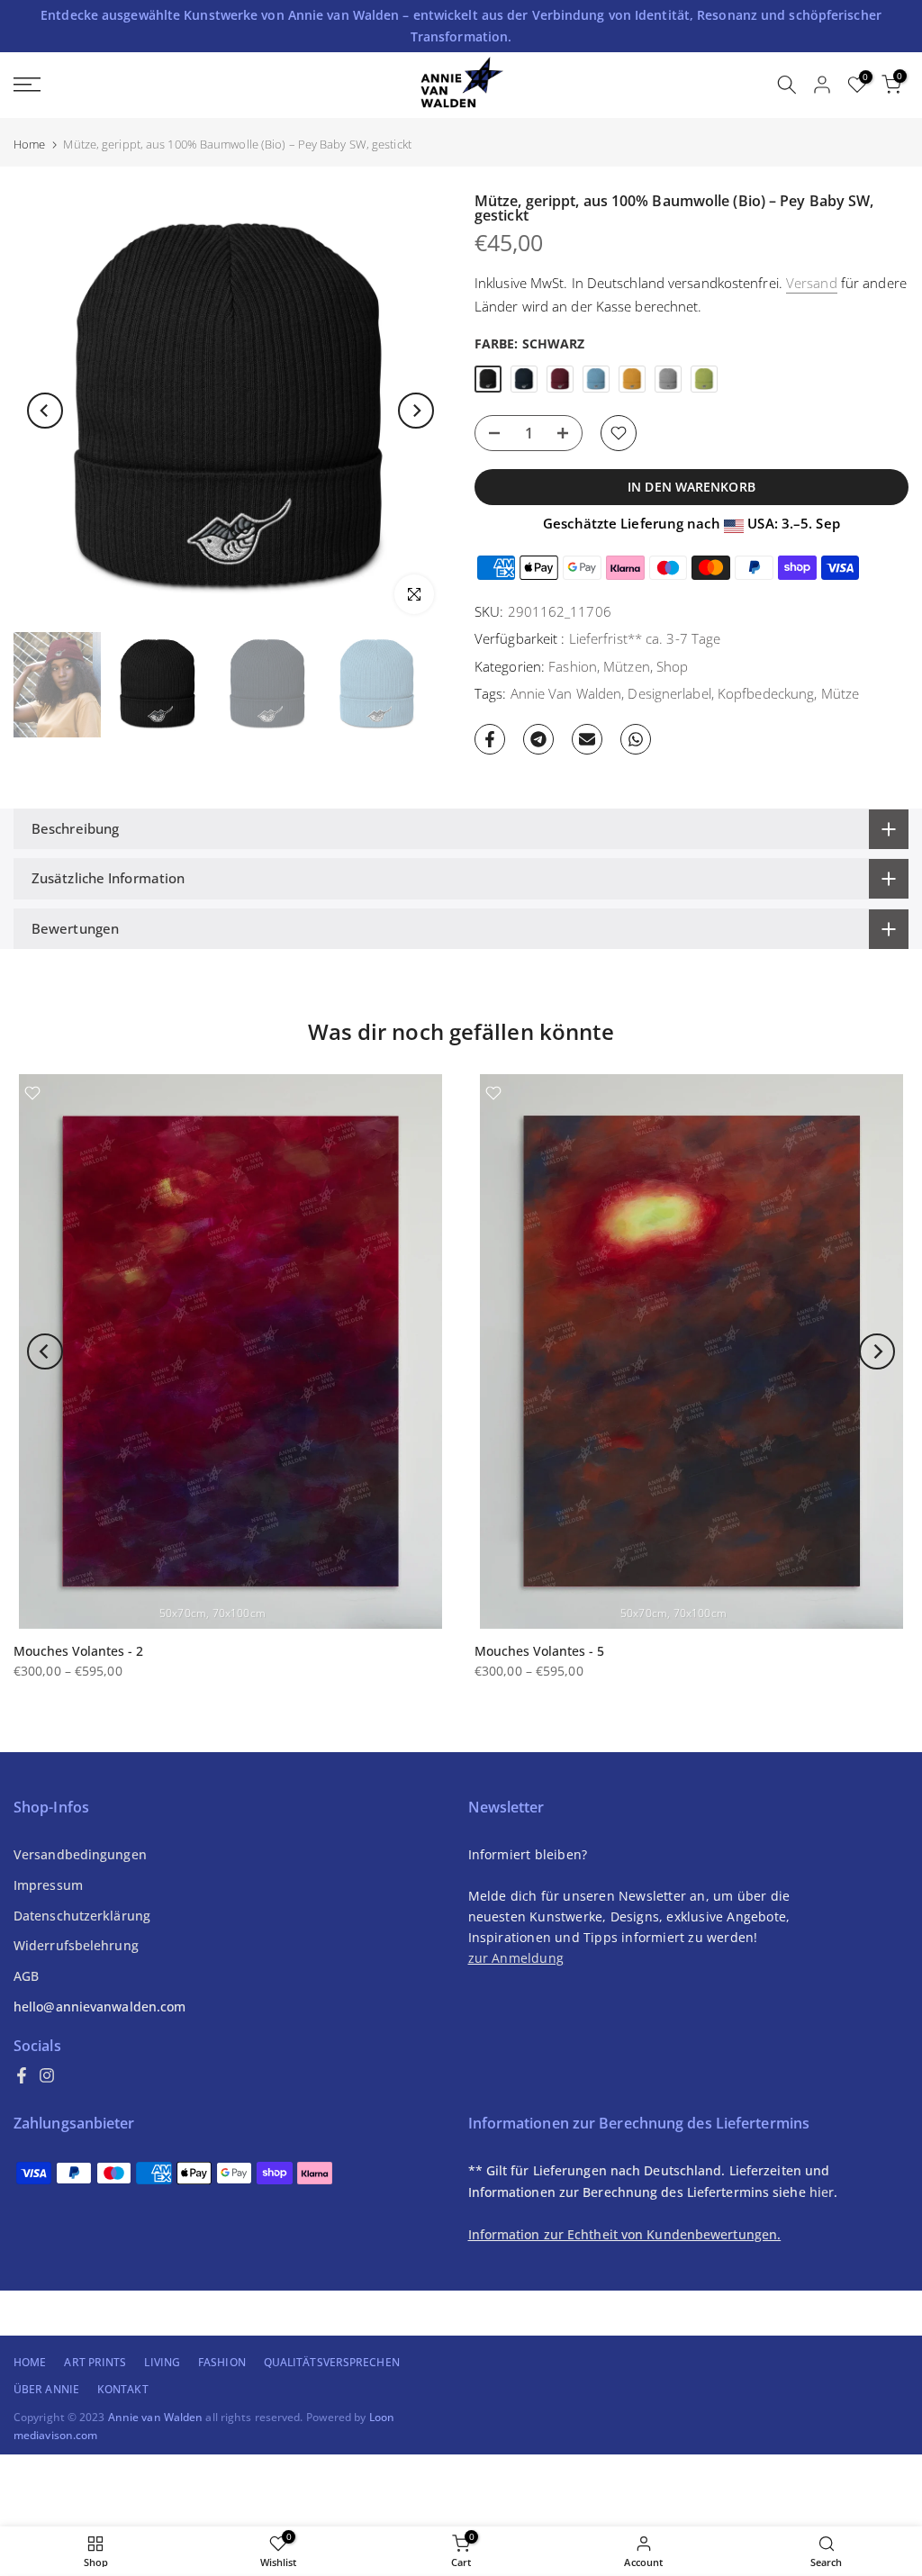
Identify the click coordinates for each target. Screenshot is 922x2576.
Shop (672, 666)
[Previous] (45, 411)
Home (29, 145)
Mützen (627, 666)
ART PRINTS (95, 2362)
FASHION (222, 2362)
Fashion (573, 666)
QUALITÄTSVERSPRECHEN (332, 2362)
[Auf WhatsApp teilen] (636, 739)
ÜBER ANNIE (46, 2389)
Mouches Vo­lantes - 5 (539, 1651)
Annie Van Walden (566, 693)
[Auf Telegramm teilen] (538, 739)
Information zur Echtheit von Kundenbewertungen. (625, 2234)
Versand (812, 283)
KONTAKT (123, 2389)
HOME (30, 2362)
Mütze (841, 693)
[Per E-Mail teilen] (587, 739)
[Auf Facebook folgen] (22, 2075)
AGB (26, 1976)
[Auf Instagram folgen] (47, 2075)
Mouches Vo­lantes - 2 (78, 1651)
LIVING (162, 2362)
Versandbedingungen (80, 1854)
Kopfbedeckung (766, 693)
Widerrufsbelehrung (76, 1945)
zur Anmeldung (516, 1958)
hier (822, 2192)
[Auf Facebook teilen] (490, 739)
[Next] (416, 411)
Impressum (48, 1885)
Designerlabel (669, 693)
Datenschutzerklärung (82, 1916)
